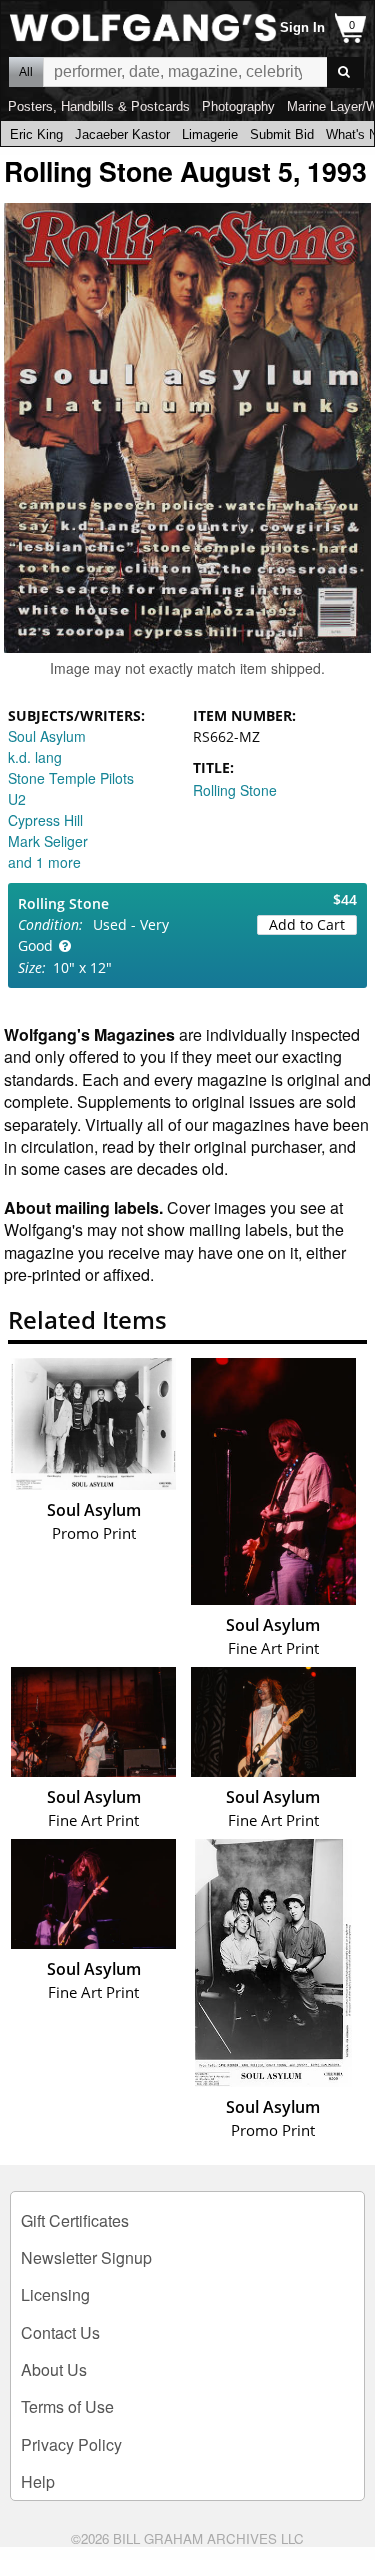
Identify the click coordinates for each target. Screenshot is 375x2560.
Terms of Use (67, 2406)
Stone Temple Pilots (71, 778)
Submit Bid (282, 134)
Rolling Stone (235, 790)
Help (38, 2481)
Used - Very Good (93, 935)
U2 (17, 799)
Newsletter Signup (86, 2257)
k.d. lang (35, 757)
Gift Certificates (75, 2220)
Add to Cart (307, 924)
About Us (54, 2369)
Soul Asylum (47, 736)
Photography (238, 106)
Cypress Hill (45, 820)
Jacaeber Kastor (122, 134)
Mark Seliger (48, 841)
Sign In (302, 27)
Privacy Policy (71, 2444)
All (26, 72)
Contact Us (60, 2332)
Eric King (36, 134)
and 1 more (44, 862)
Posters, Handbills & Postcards (99, 106)
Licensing (55, 2294)
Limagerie (210, 134)
